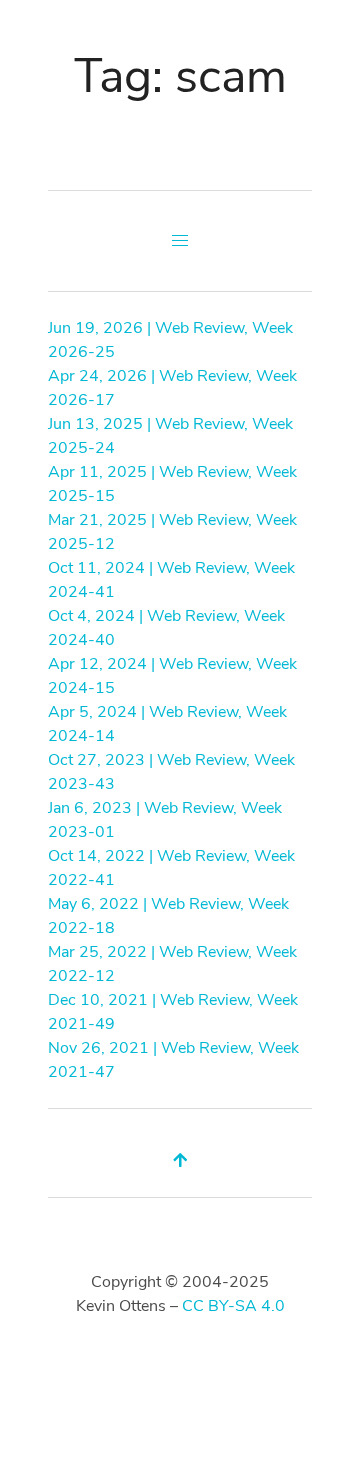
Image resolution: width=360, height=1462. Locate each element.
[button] (180, 241)
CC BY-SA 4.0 (233, 1306)
